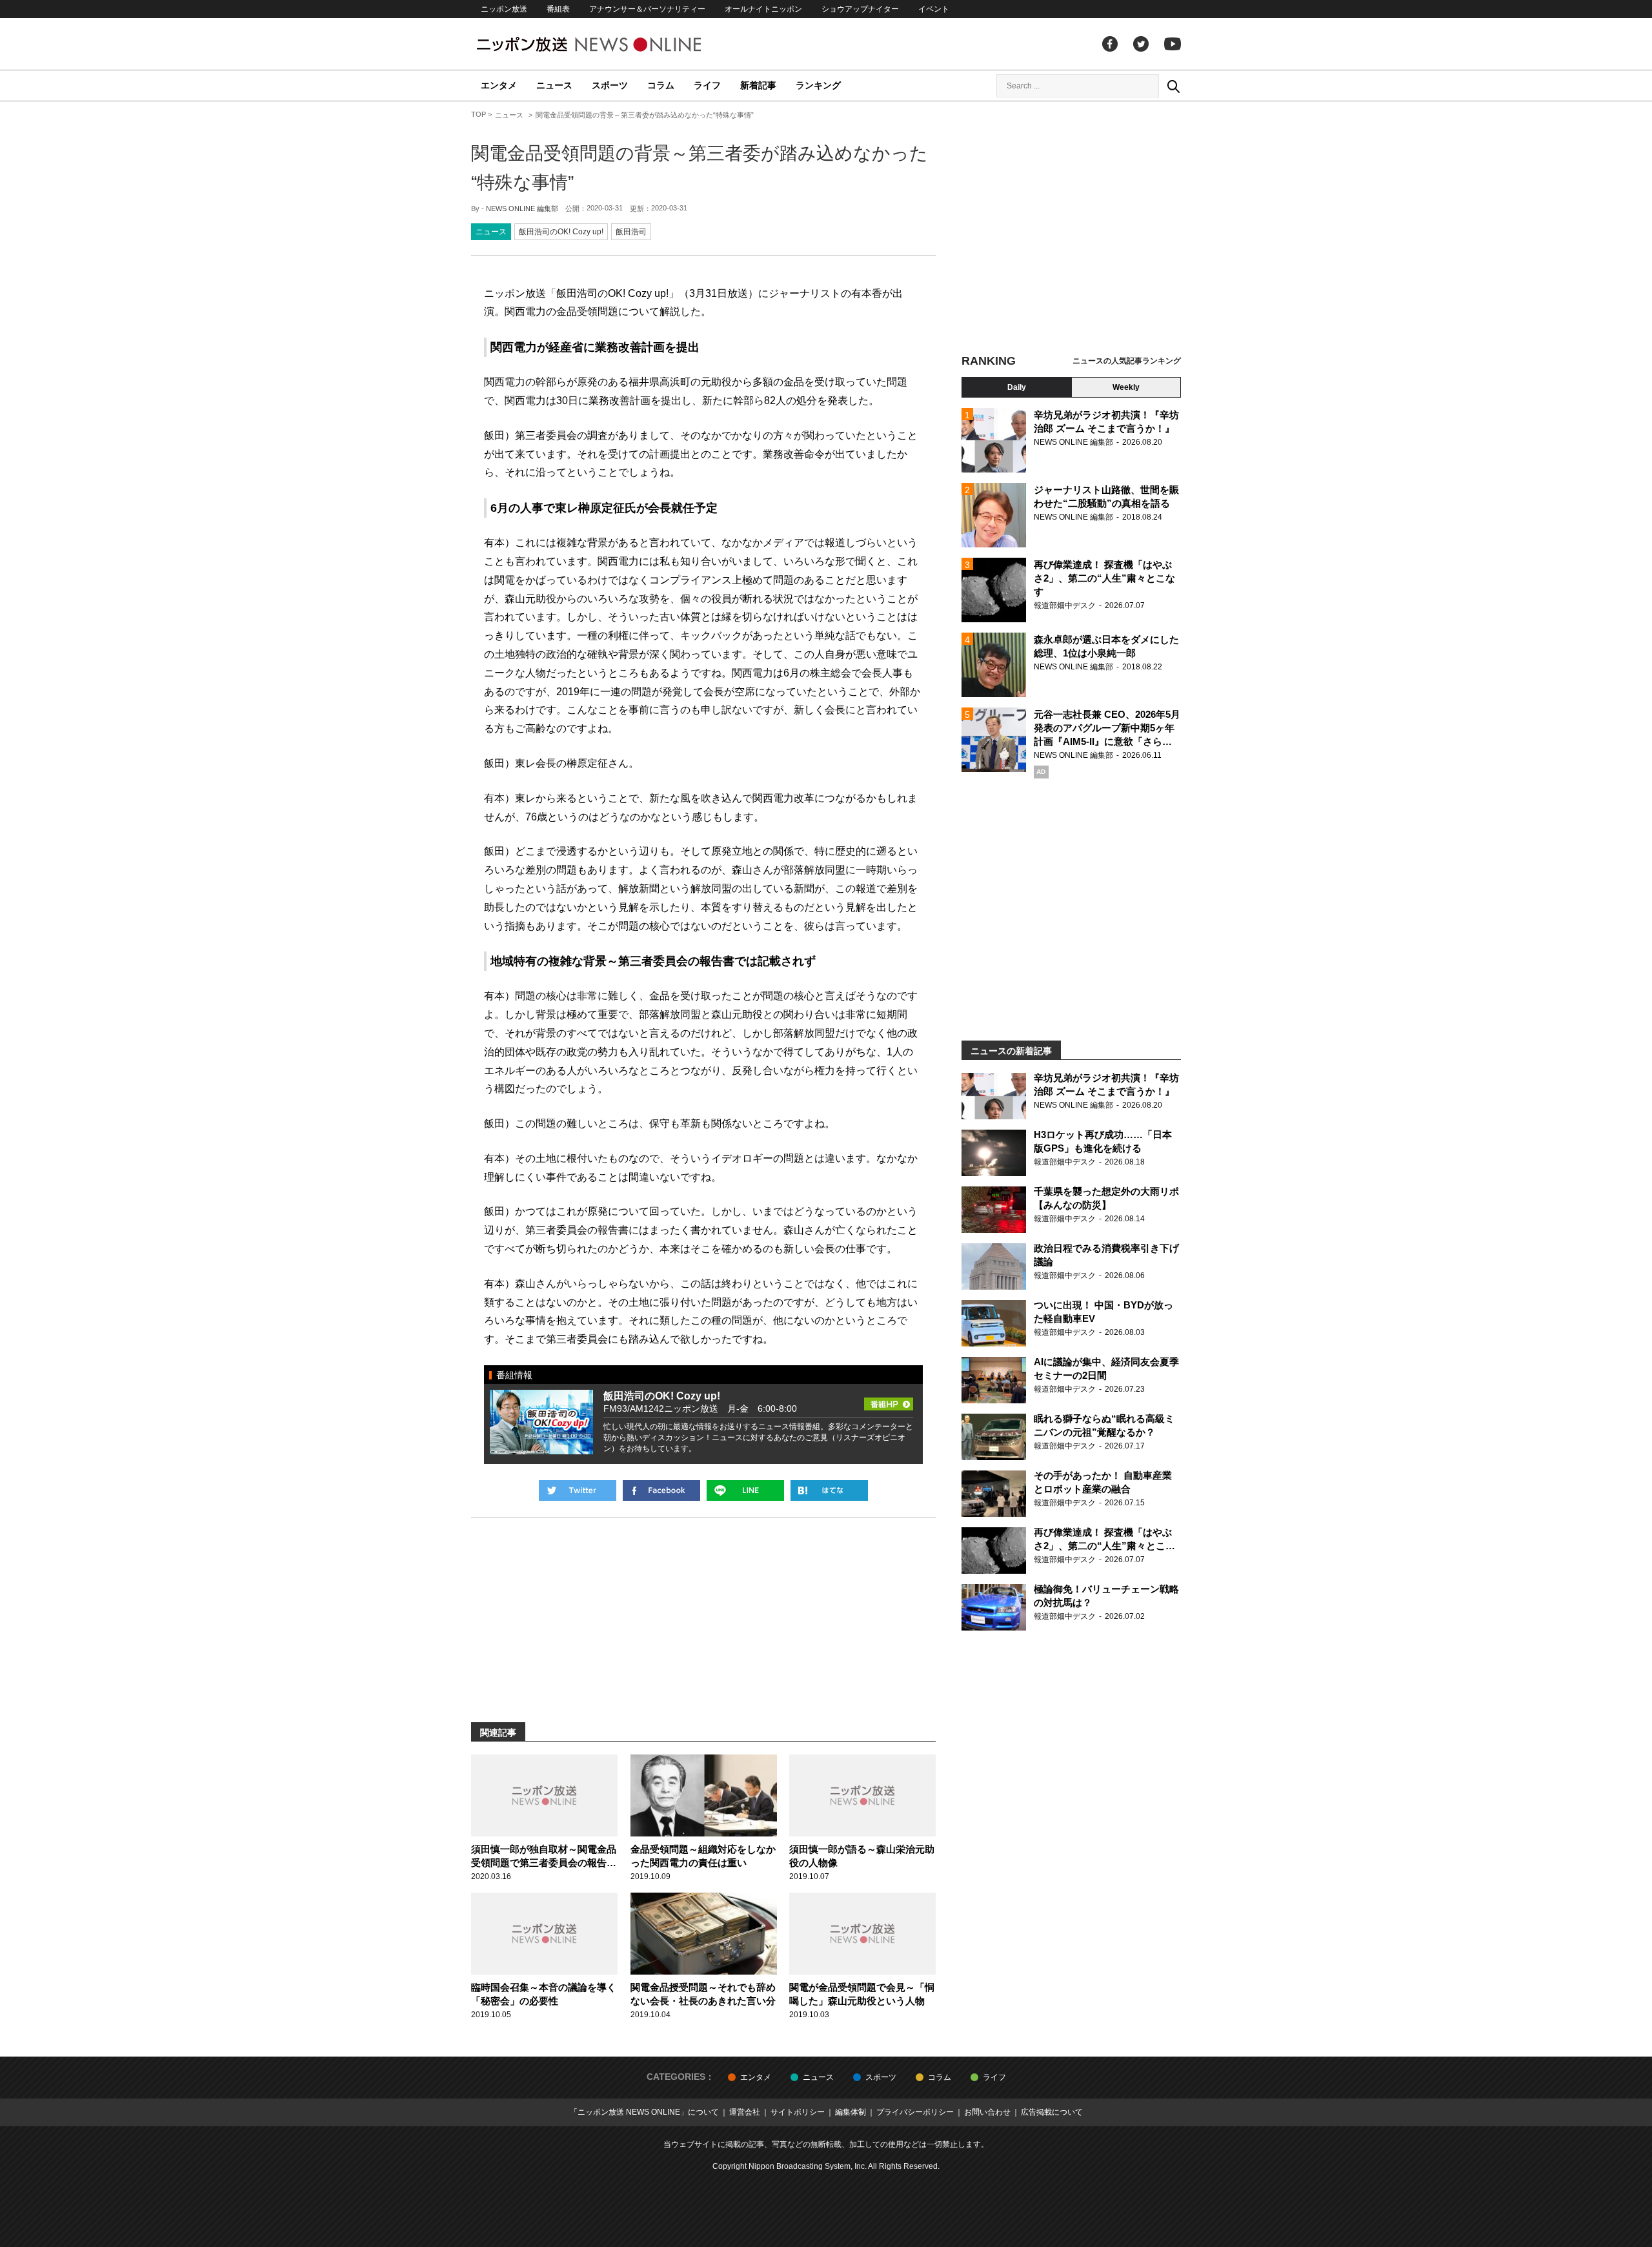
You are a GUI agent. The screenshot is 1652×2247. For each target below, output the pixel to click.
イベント (934, 9)
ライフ (707, 85)
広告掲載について (1052, 2112)
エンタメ (499, 85)
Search (1173, 86)
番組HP (889, 1400)
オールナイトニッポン (763, 9)
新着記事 (758, 85)
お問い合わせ (987, 2112)
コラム (661, 85)
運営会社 (745, 2112)
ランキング (818, 85)
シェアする (661, 1490)
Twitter (1141, 44)
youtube (1173, 44)
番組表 (558, 9)
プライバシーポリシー (915, 2112)
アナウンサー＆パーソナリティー (647, 9)
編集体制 (851, 2112)
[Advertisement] (1071, 229)
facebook (1110, 44)
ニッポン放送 (504, 9)
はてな (829, 1490)
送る (745, 1490)
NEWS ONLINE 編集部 (522, 208)
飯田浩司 (631, 232)
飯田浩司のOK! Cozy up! (561, 232)
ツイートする (578, 1490)
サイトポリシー (798, 2112)
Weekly (1126, 387)
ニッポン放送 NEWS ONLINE (613, 44)
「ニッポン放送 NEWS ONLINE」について (644, 2112)
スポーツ (610, 85)
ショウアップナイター (860, 9)
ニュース (554, 85)
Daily (1017, 387)
